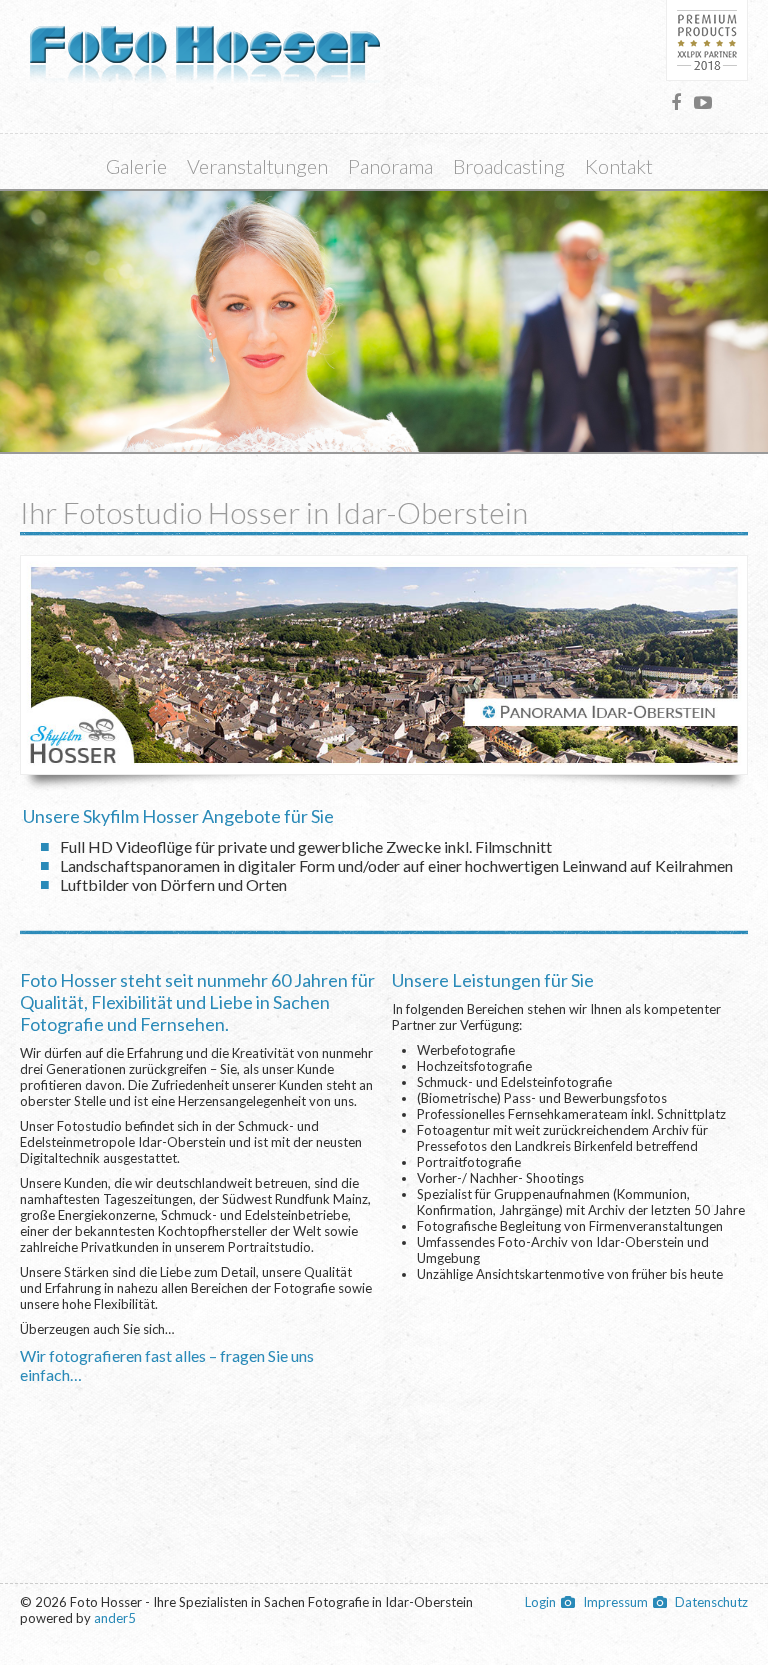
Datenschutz (711, 1602)
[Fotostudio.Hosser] (676, 102)
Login (540, 1602)
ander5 (115, 1618)
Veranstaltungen (257, 166)
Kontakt (619, 166)
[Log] (205, 44)
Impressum (615, 1602)
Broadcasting (509, 166)
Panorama (390, 166)
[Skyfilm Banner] (384, 663)
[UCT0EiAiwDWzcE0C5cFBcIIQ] (703, 102)
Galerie (136, 166)
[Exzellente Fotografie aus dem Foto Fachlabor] (707, 40)
